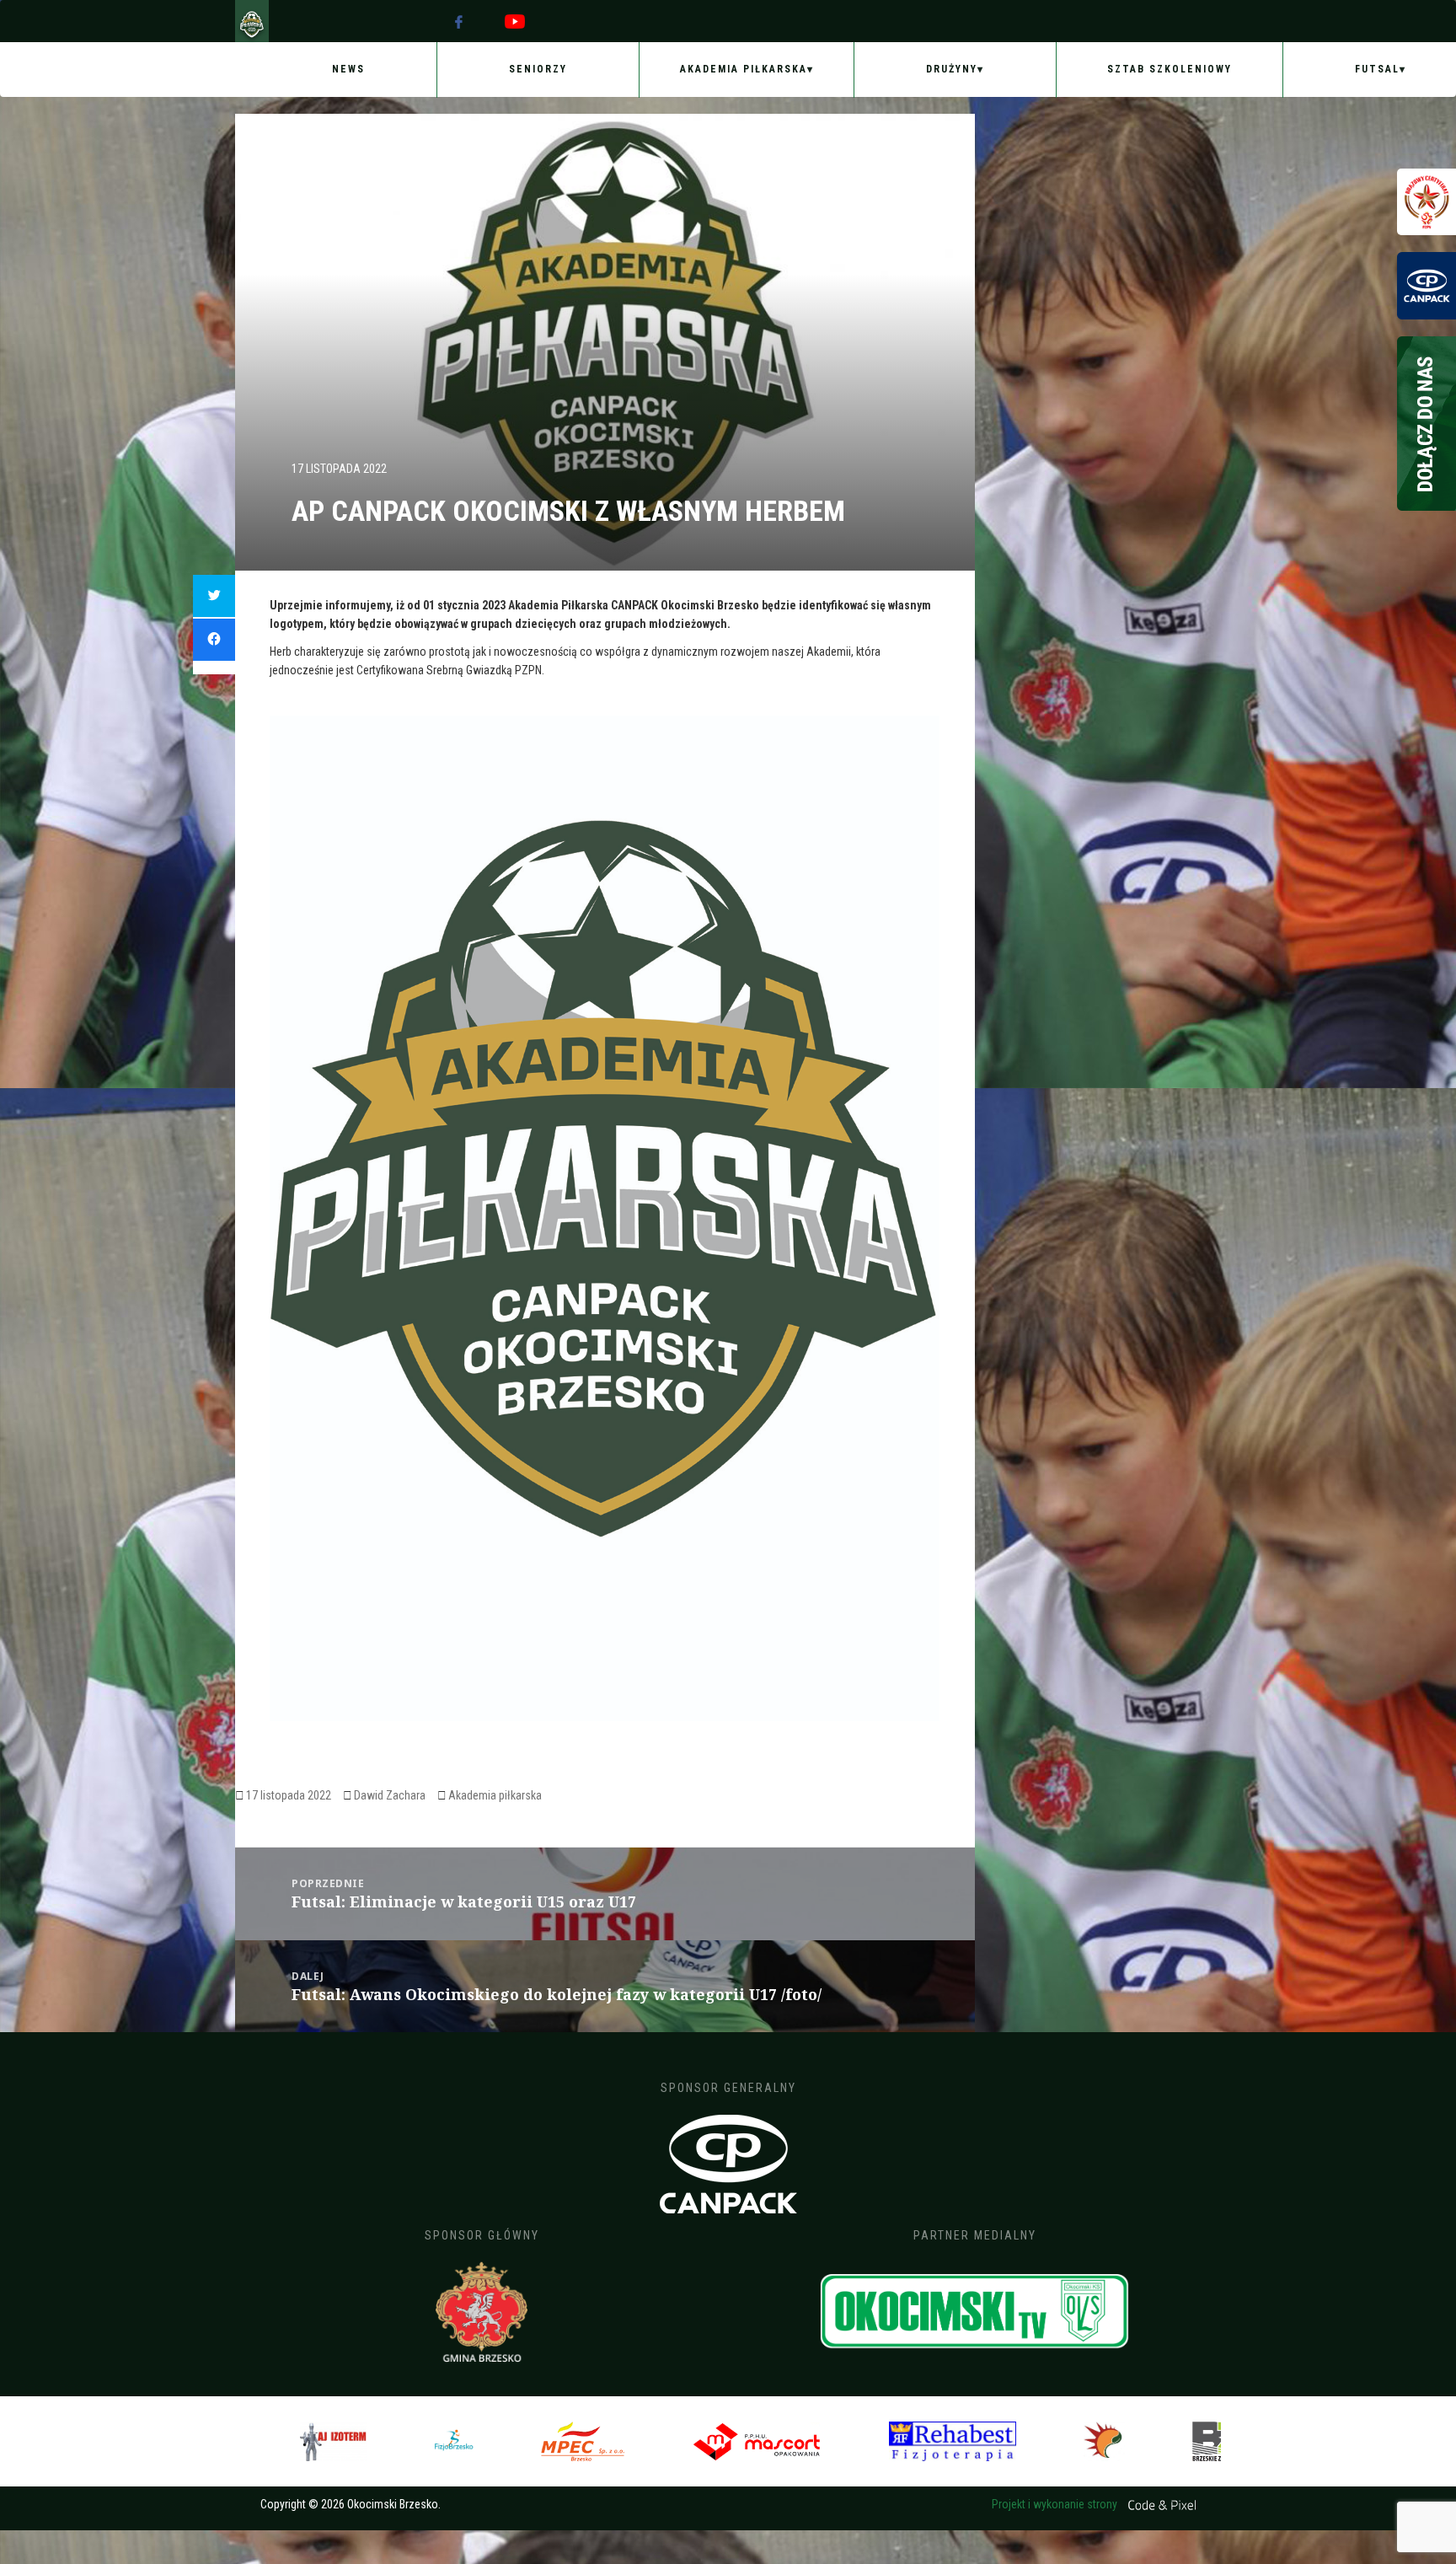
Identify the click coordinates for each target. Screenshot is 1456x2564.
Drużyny (952, 69)
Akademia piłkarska (495, 1795)
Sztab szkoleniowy (1170, 69)
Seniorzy (538, 69)
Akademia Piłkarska (744, 69)
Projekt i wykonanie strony (1056, 2504)
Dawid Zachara (390, 1795)
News (348, 69)
